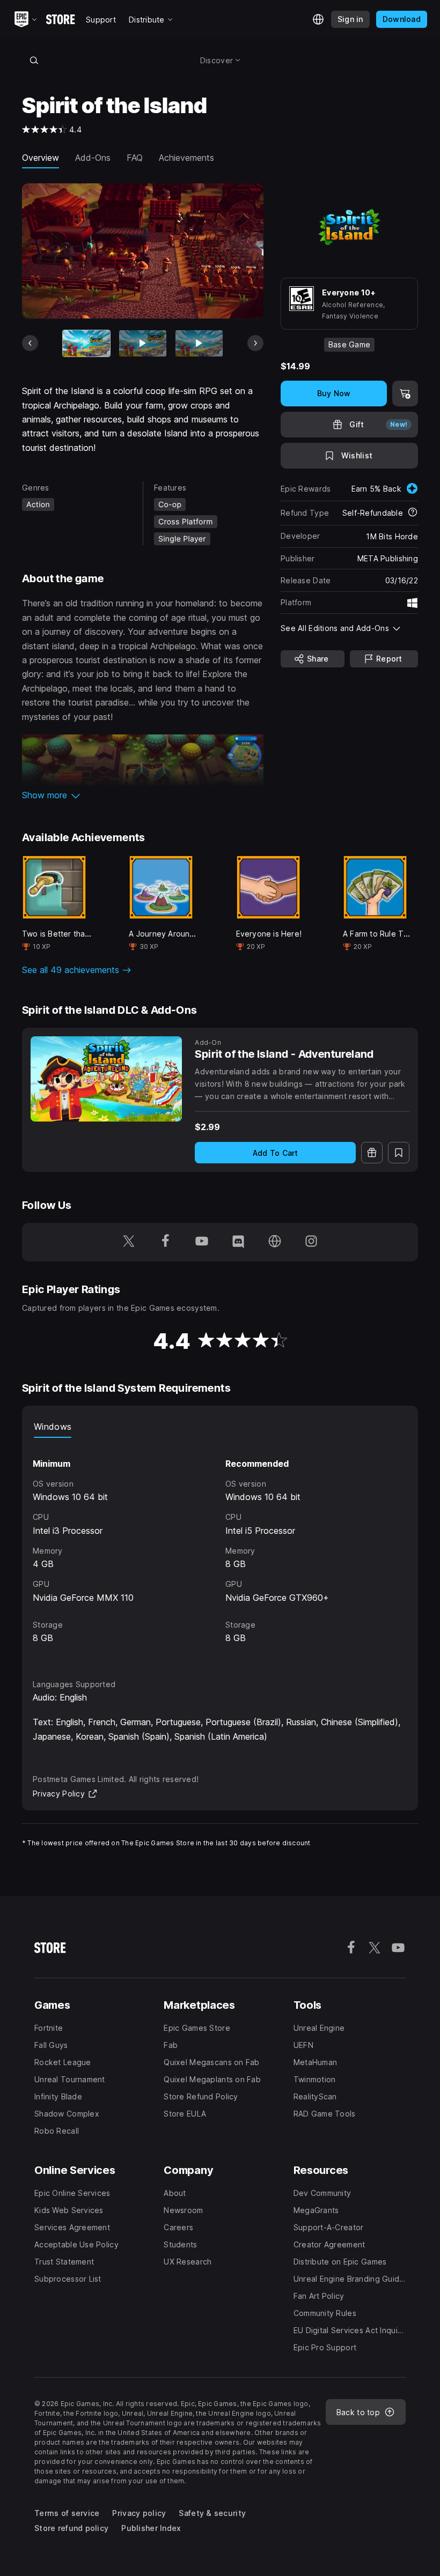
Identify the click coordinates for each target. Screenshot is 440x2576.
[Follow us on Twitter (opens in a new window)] (129, 1242)
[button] (143, 795)
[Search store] (34, 60)
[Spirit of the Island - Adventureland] (106, 1079)
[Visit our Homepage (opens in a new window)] (275, 1242)
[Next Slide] (255, 343)
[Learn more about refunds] (413, 513)
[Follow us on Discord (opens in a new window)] (238, 1242)
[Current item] (86, 343)
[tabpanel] (220, 1549)
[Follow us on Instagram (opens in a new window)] (311, 1242)
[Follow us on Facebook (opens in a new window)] (165, 1242)
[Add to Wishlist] (399, 1153)
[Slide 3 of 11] (199, 343)
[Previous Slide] (30, 343)
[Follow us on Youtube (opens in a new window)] (202, 1242)
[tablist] (220, 1427)
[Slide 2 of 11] (143, 343)
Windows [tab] (53, 1427)
